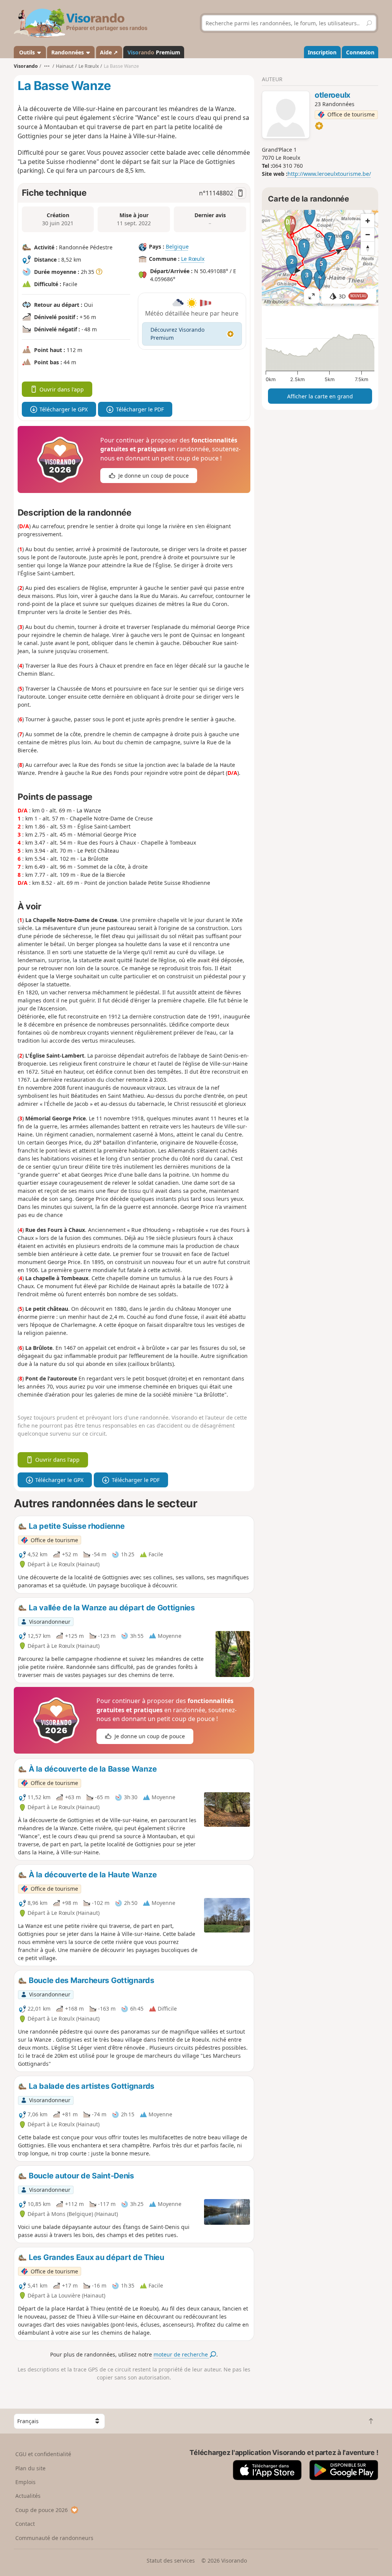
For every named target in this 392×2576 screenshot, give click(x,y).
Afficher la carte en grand (320, 396)
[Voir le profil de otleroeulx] (286, 116)
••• (47, 66)
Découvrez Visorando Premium (177, 334)
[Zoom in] (367, 221)
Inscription (322, 52)
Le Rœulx (193, 259)
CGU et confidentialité (43, 2454)
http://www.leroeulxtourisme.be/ (329, 174)
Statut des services (171, 2560)
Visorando (26, 66)
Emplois (25, 2482)
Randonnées (68, 52)
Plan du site (30, 2468)
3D (353, 296)
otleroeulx (332, 95)
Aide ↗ (109, 52)
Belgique (177, 246)
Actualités (28, 2496)
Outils (27, 52)
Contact (25, 2524)
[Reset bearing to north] (367, 248)
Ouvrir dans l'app (62, 389)
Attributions (276, 302)
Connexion (360, 52)
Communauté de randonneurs (54, 2538)
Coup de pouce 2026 (42, 2510)
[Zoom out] (367, 234)
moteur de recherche (181, 2354)
